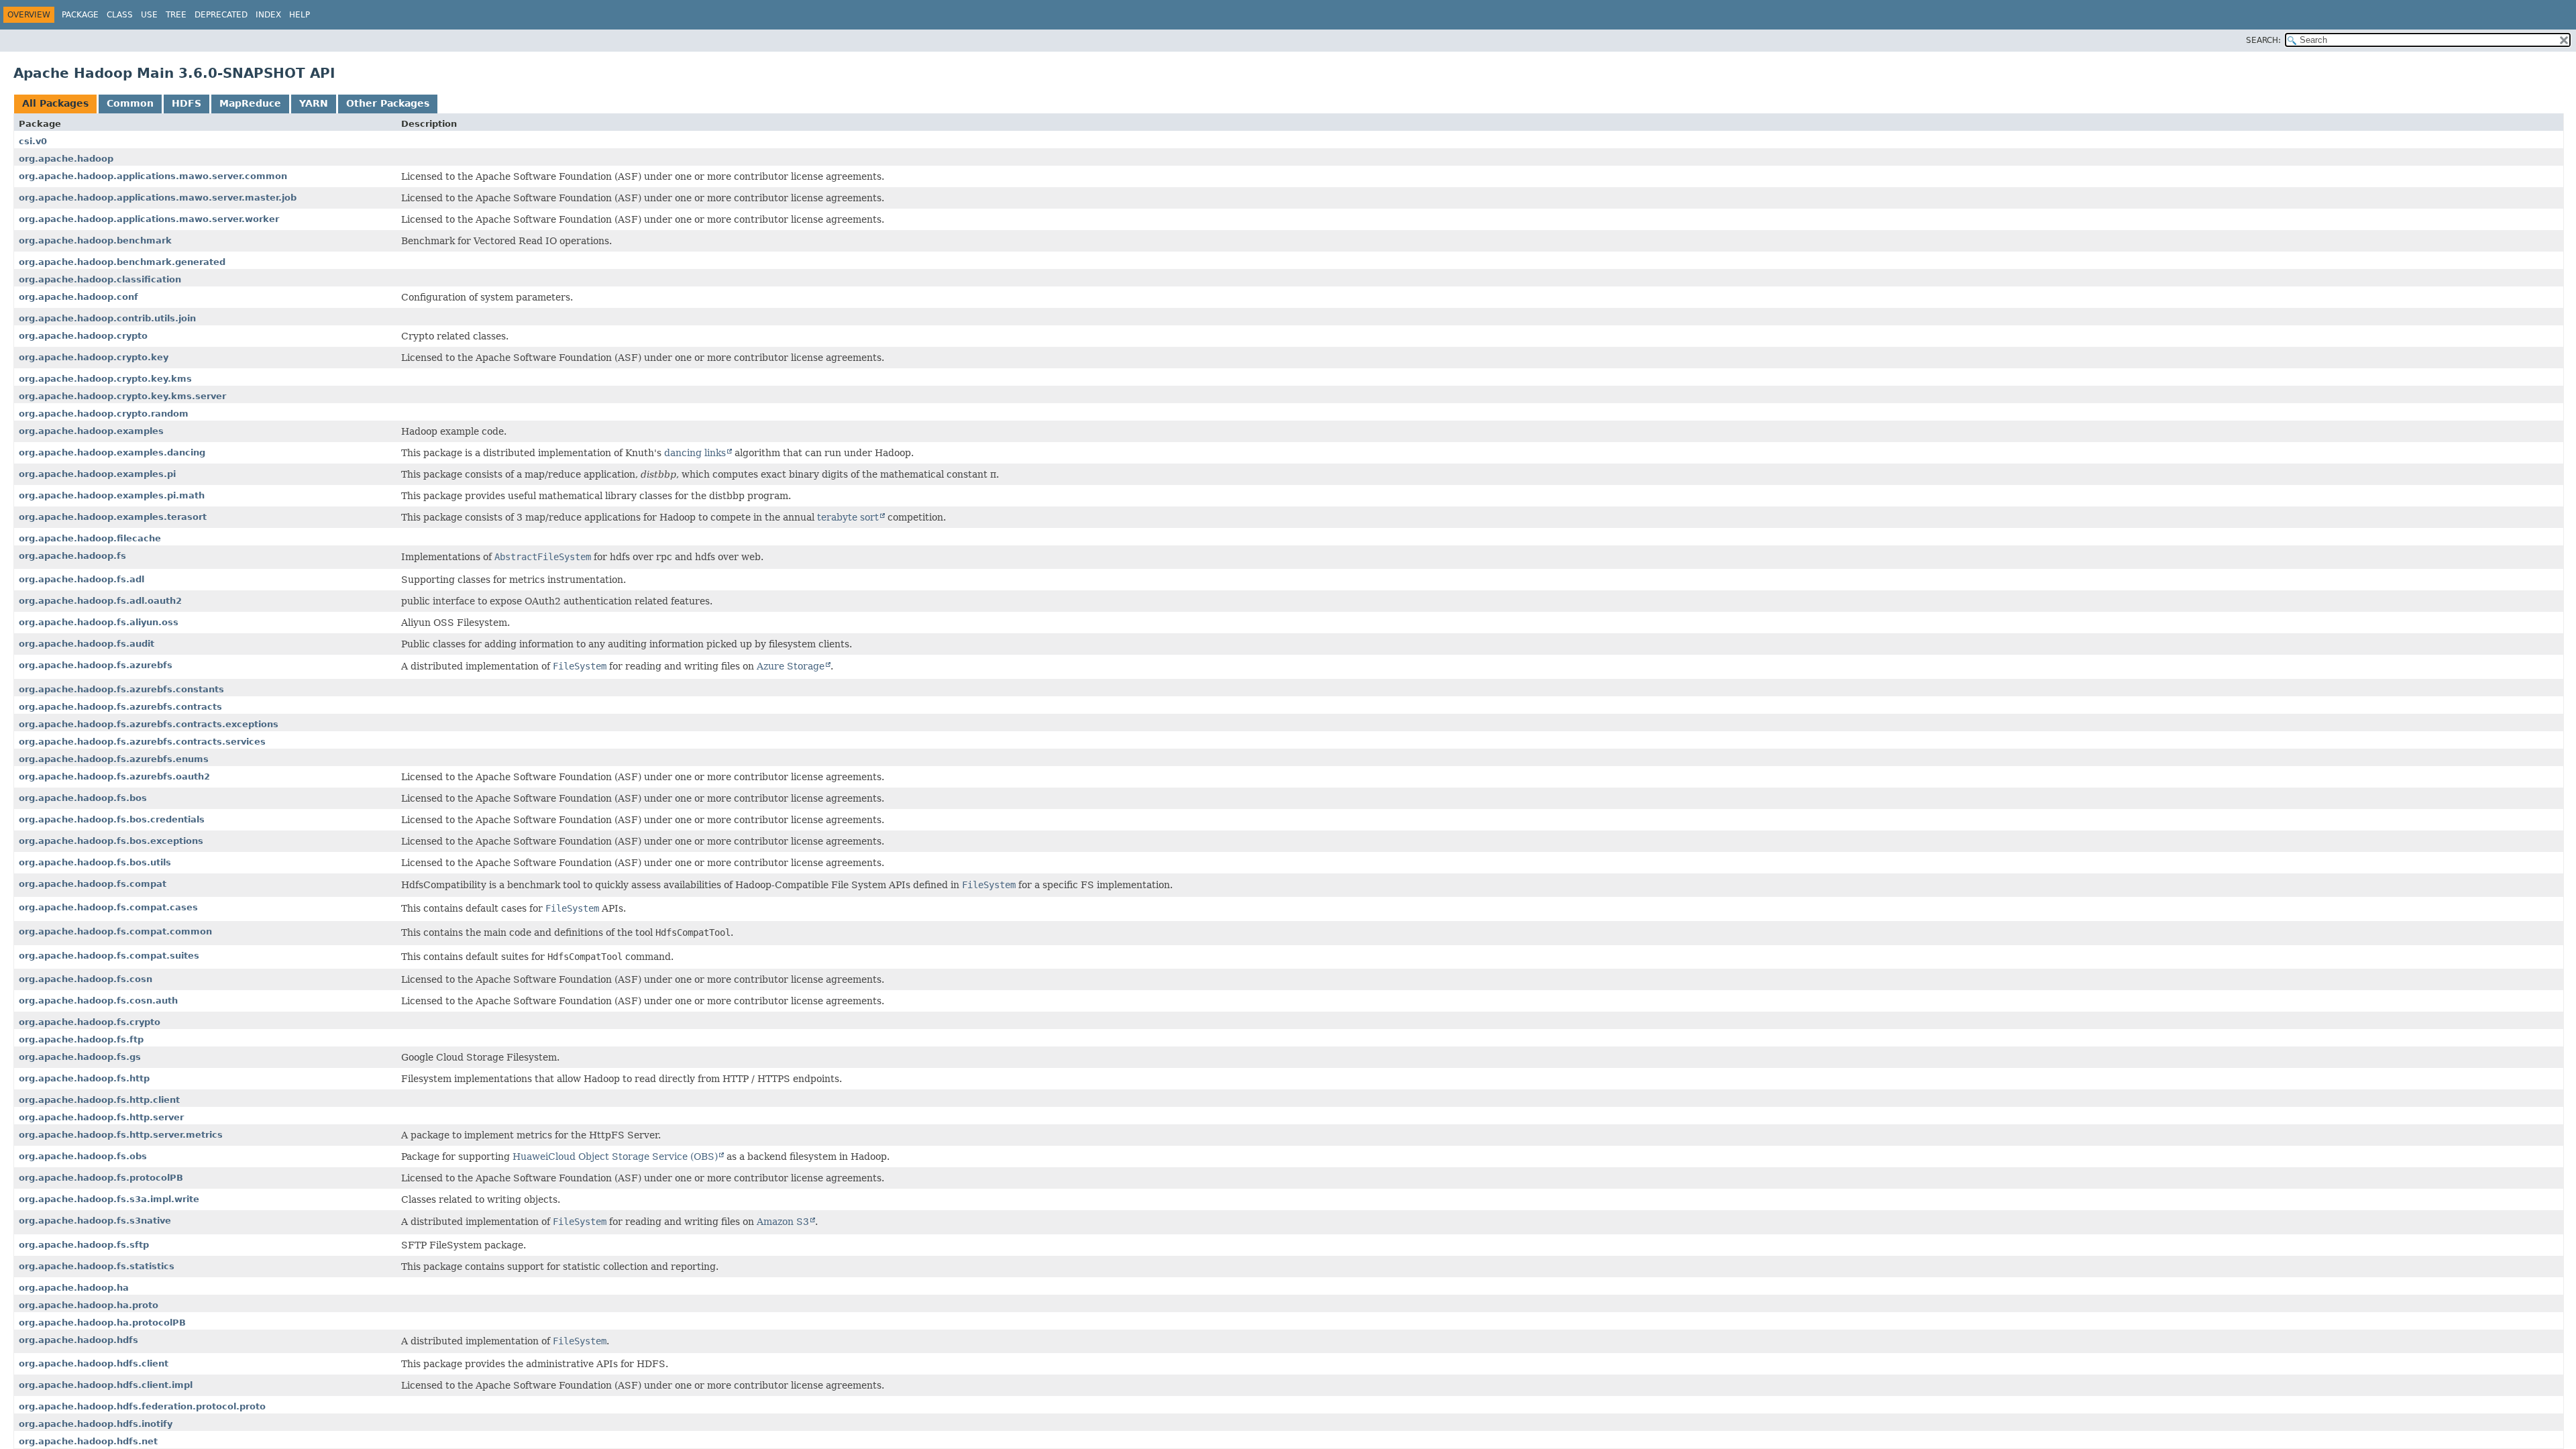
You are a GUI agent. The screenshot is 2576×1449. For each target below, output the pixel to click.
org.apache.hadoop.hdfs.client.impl (106, 1385)
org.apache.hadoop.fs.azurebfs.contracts (120, 707)
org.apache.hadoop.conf (78, 297)
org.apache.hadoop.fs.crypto (90, 1022)
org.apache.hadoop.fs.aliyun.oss (99, 622)
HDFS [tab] (186, 103)
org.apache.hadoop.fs (72, 556)
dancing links (695, 453)
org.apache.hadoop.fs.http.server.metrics (121, 1135)
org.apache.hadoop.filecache (90, 538)
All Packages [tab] (55, 103)
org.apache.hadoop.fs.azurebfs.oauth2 (114, 776)
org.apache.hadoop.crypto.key (94, 357)
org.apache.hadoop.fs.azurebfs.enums (114, 759)
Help (300, 15)
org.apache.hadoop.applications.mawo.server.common (153, 176)
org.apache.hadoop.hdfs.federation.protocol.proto (142, 1406)
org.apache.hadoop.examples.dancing (112, 452)
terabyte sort (848, 517)
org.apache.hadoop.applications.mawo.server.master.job (158, 198)
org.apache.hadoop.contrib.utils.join (107, 318)
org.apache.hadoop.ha (74, 1288)
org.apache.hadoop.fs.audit (87, 644)
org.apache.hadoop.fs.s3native (95, 1221)
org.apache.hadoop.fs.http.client (99, 1100)
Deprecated (221, 15)
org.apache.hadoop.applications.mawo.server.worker (149, 219)
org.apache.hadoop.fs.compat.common (115, 931)
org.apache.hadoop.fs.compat (93, 884)
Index (268, 15)
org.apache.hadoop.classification (100, 279)
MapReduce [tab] (250, 103)
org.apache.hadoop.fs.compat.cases (108, 907)
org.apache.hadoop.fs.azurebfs (96, 665)
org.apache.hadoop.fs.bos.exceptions (111, 841)
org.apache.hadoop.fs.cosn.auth (98, 1001)
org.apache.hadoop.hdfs (78, 1340)
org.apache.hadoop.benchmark (95, 240)
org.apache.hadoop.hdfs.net (88, 1441)
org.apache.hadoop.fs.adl (82, 579)
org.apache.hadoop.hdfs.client (94, 1363)
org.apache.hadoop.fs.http (84, 1078)
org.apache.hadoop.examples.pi (97, 474)
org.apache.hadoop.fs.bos (83, 798)
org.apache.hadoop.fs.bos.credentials (112, 819)
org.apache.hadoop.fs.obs (83, 1156)
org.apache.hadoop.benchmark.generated (122, 262)
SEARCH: (2263, 40)
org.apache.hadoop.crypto (83, 336)
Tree (176, 15)
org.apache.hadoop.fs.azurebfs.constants (121, 689)
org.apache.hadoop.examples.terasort (113, 517)
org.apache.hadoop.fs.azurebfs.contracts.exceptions (149, 724)
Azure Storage (791, 666)
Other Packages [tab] (388, 103)
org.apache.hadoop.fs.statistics (97, 1266)
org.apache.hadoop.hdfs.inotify (96, 1424)
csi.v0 (33, 141)
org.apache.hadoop (66, 159)
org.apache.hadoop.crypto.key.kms (105, 379)
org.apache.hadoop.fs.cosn (86, 979)
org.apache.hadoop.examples (91, 431)
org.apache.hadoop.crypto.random (104, 414)
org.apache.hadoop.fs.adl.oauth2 (100, 601)
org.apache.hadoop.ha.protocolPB (102, 1323)
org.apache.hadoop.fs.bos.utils (95, 862)
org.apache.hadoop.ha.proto (89, 1305)
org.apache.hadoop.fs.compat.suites (109, 956)
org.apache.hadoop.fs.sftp (84, 1245)
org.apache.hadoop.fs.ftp (81, 1039)
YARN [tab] (314, 103)
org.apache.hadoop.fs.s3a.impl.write (109, 1199)
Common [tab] (130, 103)
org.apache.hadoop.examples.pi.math (112, 495)
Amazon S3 (783, 1222)
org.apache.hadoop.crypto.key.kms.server (122, 396)
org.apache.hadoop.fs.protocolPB (101, 1178)
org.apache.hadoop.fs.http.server (101, 1117)
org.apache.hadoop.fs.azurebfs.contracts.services (142, 742)
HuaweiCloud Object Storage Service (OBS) (615, 1157)
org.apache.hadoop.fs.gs (80, 1057)
